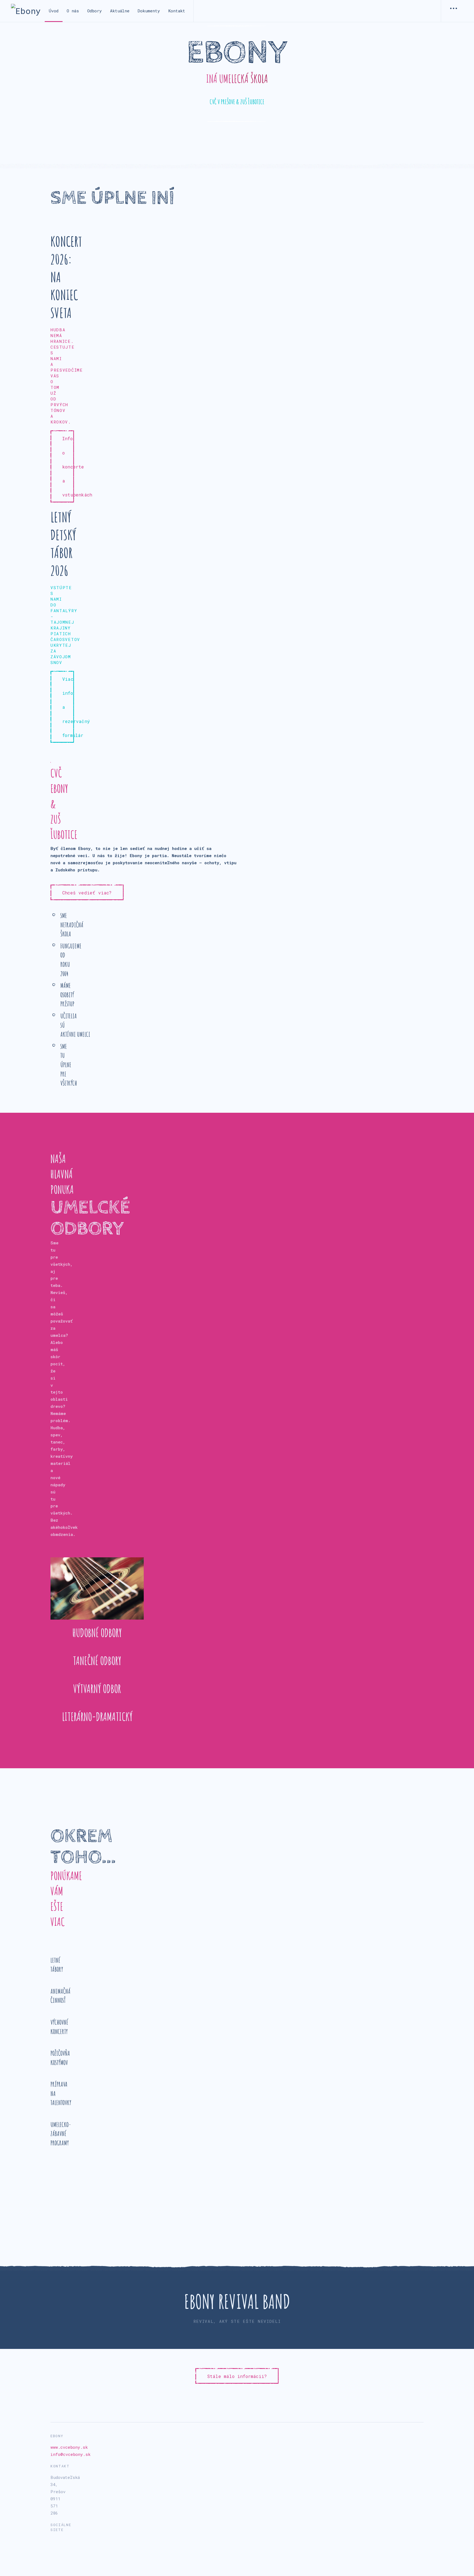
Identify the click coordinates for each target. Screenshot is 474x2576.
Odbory (94, 11)
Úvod (54, 11)
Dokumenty (149, 11)
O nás (73, 11)
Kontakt (177, 11)
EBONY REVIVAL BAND (237, 2301)
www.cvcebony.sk (69, 2447)
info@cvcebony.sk (70, 2454)
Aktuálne (120, 11)
